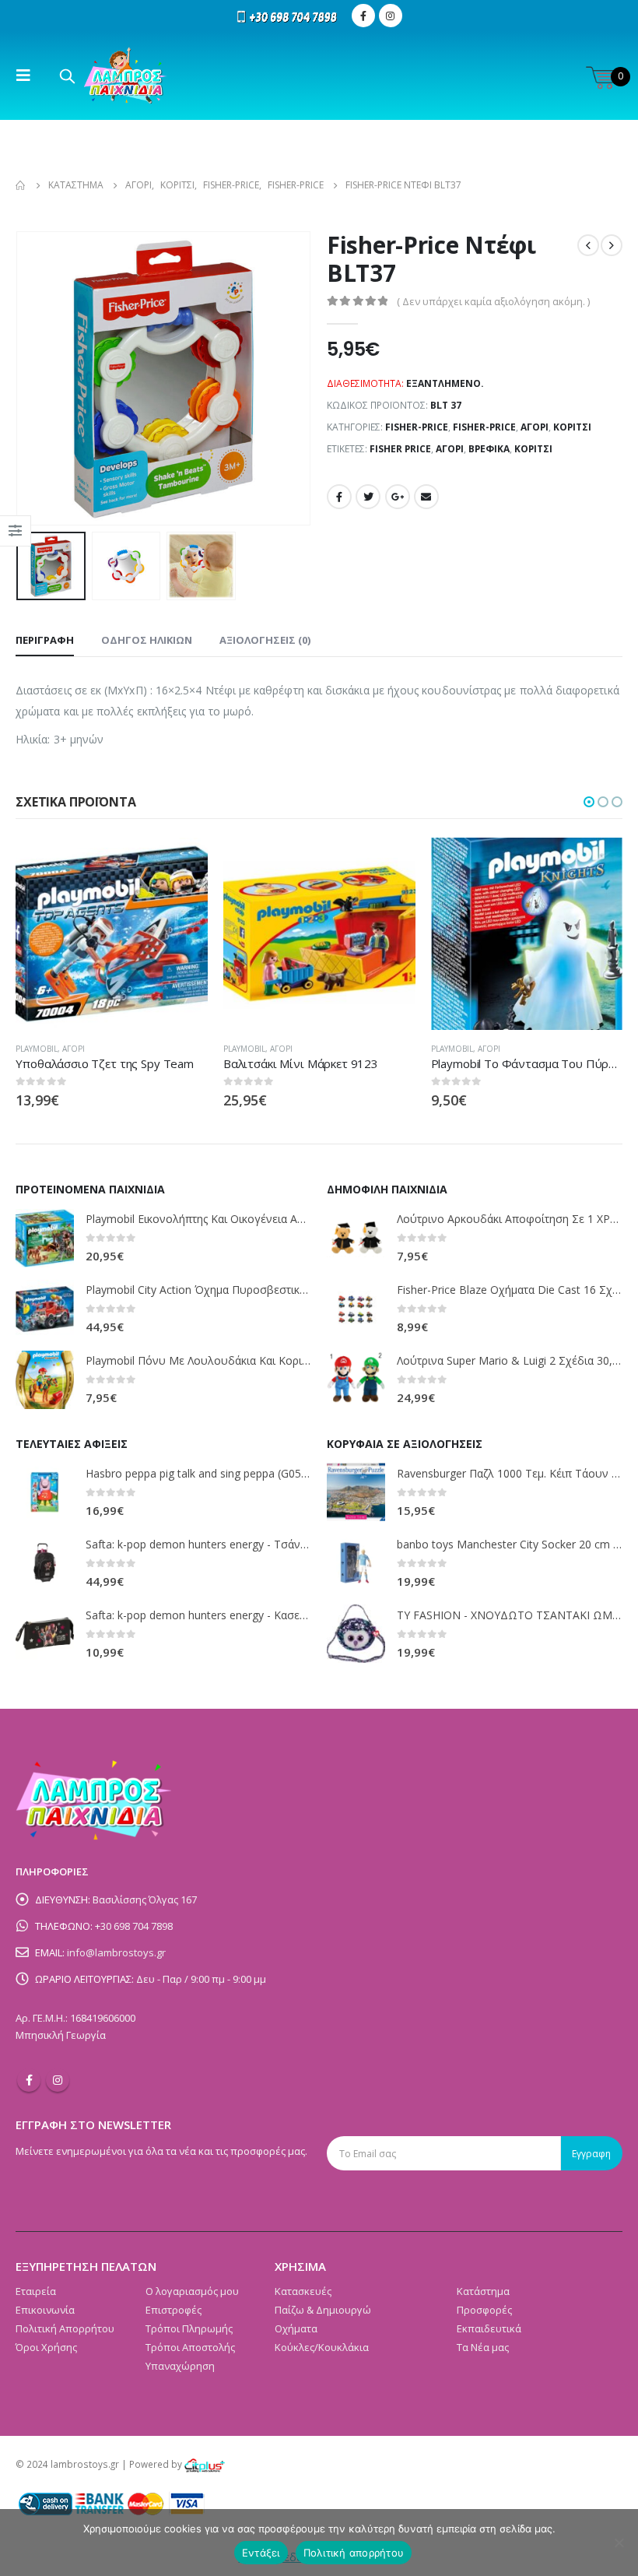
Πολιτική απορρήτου (354, 2553)
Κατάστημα (483, 2291)
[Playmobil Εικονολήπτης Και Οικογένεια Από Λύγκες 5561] (45, 1238)
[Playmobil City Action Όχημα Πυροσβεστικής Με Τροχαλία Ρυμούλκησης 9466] (45, 1309)
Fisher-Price (417, 427)
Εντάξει (261, 2553)
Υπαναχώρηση (180, 2366)
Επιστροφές (174, 2310)
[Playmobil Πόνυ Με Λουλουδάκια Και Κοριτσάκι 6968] (45, 1380)
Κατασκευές (303, 2291)
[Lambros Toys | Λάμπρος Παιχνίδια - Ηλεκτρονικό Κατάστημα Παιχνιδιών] (126, 76)
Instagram (58, 2080)
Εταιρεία (36, 2291)
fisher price (400, 449)
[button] (589, 802)
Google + (398, 497)
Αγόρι (535, 427)
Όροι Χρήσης (46, 2347)
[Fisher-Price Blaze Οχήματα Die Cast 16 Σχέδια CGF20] (356, 1309)
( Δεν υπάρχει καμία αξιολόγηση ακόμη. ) (493, 301)
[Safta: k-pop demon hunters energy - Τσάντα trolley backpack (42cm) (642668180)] (45, 1563)
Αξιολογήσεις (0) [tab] (265, 640)
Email (426, 497)
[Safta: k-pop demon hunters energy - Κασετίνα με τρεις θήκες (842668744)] (45, 1634)
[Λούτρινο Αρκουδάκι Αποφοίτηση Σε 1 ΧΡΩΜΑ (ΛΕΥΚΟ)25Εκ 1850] (356, 1238)
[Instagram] (391, 16)
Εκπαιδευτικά (489, 2328)
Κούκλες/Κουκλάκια (322, 2347)
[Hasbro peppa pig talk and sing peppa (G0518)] (45, 1492)
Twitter (368, 497)
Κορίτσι (572, 427)
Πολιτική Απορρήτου (65, 2328)
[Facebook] (363, 16)
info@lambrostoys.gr (116, 1952)
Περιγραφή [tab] (45, 640)
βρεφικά (489, 449)
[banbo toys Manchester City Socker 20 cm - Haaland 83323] (356, 1563)
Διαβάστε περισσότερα (182, 863)
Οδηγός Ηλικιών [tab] (147, 640)
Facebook (339, 497)
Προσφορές (484, 2310)
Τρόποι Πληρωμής (189, 2328)
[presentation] (35, 378)
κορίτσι (533, 449)
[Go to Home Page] (21, 185)
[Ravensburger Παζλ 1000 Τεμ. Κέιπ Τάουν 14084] (356, 1492)
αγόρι (450, 449)
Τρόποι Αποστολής (190, 2347)
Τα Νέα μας (483, 2347)
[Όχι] (619, 2543)
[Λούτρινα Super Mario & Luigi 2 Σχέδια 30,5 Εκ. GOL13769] (356, 1380)
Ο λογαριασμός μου (192, 2291)
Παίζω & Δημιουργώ (323, 2310)
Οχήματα (296, 2328)
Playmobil (37, 1049)
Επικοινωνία (45, 2310)
